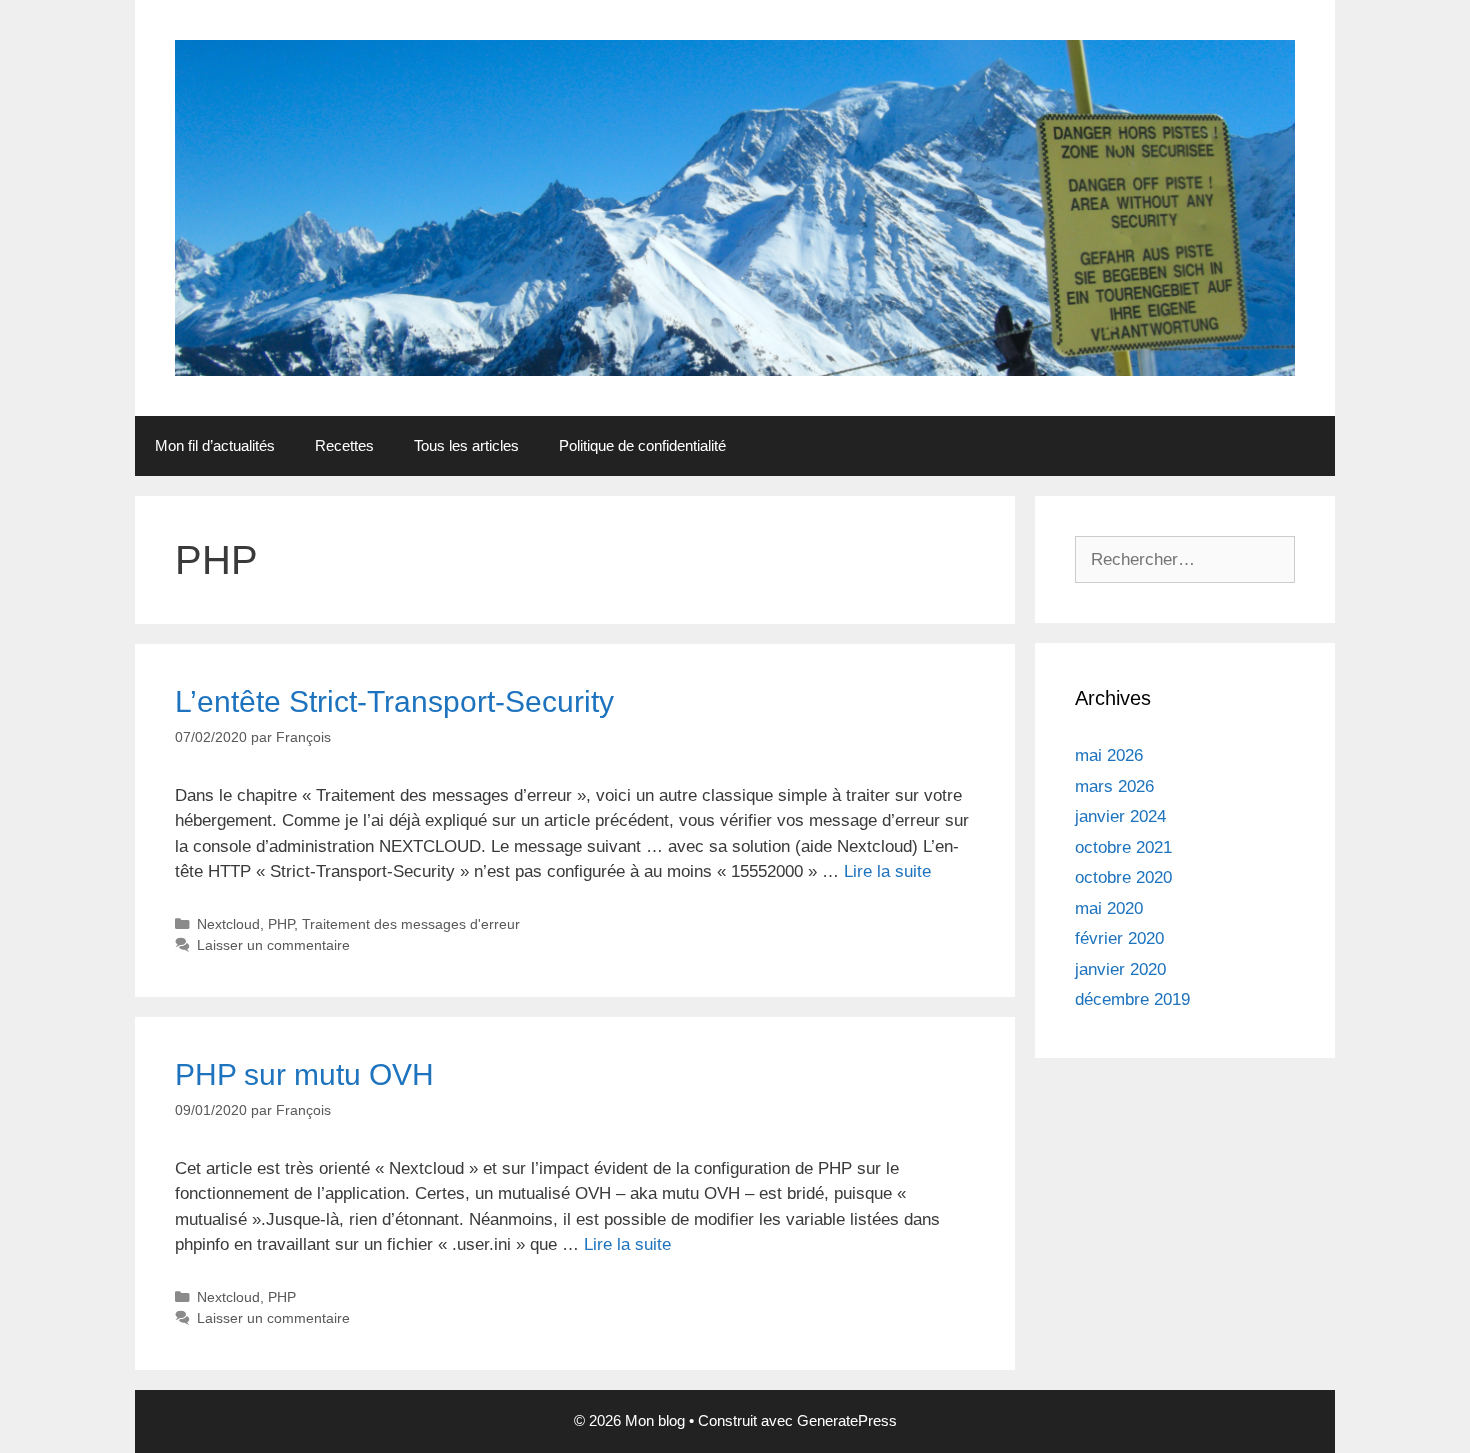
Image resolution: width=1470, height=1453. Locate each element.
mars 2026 (1114, 786)
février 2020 (1119, 938)
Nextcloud (228, 924)
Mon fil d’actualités (215, 445)
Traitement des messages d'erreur (411, 924)
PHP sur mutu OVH (304, 1074)
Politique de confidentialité (642, 445)
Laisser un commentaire (273, 945)
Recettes (344, 445)
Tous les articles (466, 445)
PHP (281, 924)
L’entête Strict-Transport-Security (394, 701)
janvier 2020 (1120, 969)
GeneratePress (847, 1420)
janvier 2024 (1120, 816)
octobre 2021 (1123, 847)
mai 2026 (1109, 755)
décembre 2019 (1132, 999)
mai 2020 (1109, 908)
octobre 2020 (1123, 877)
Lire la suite (887, 871)
